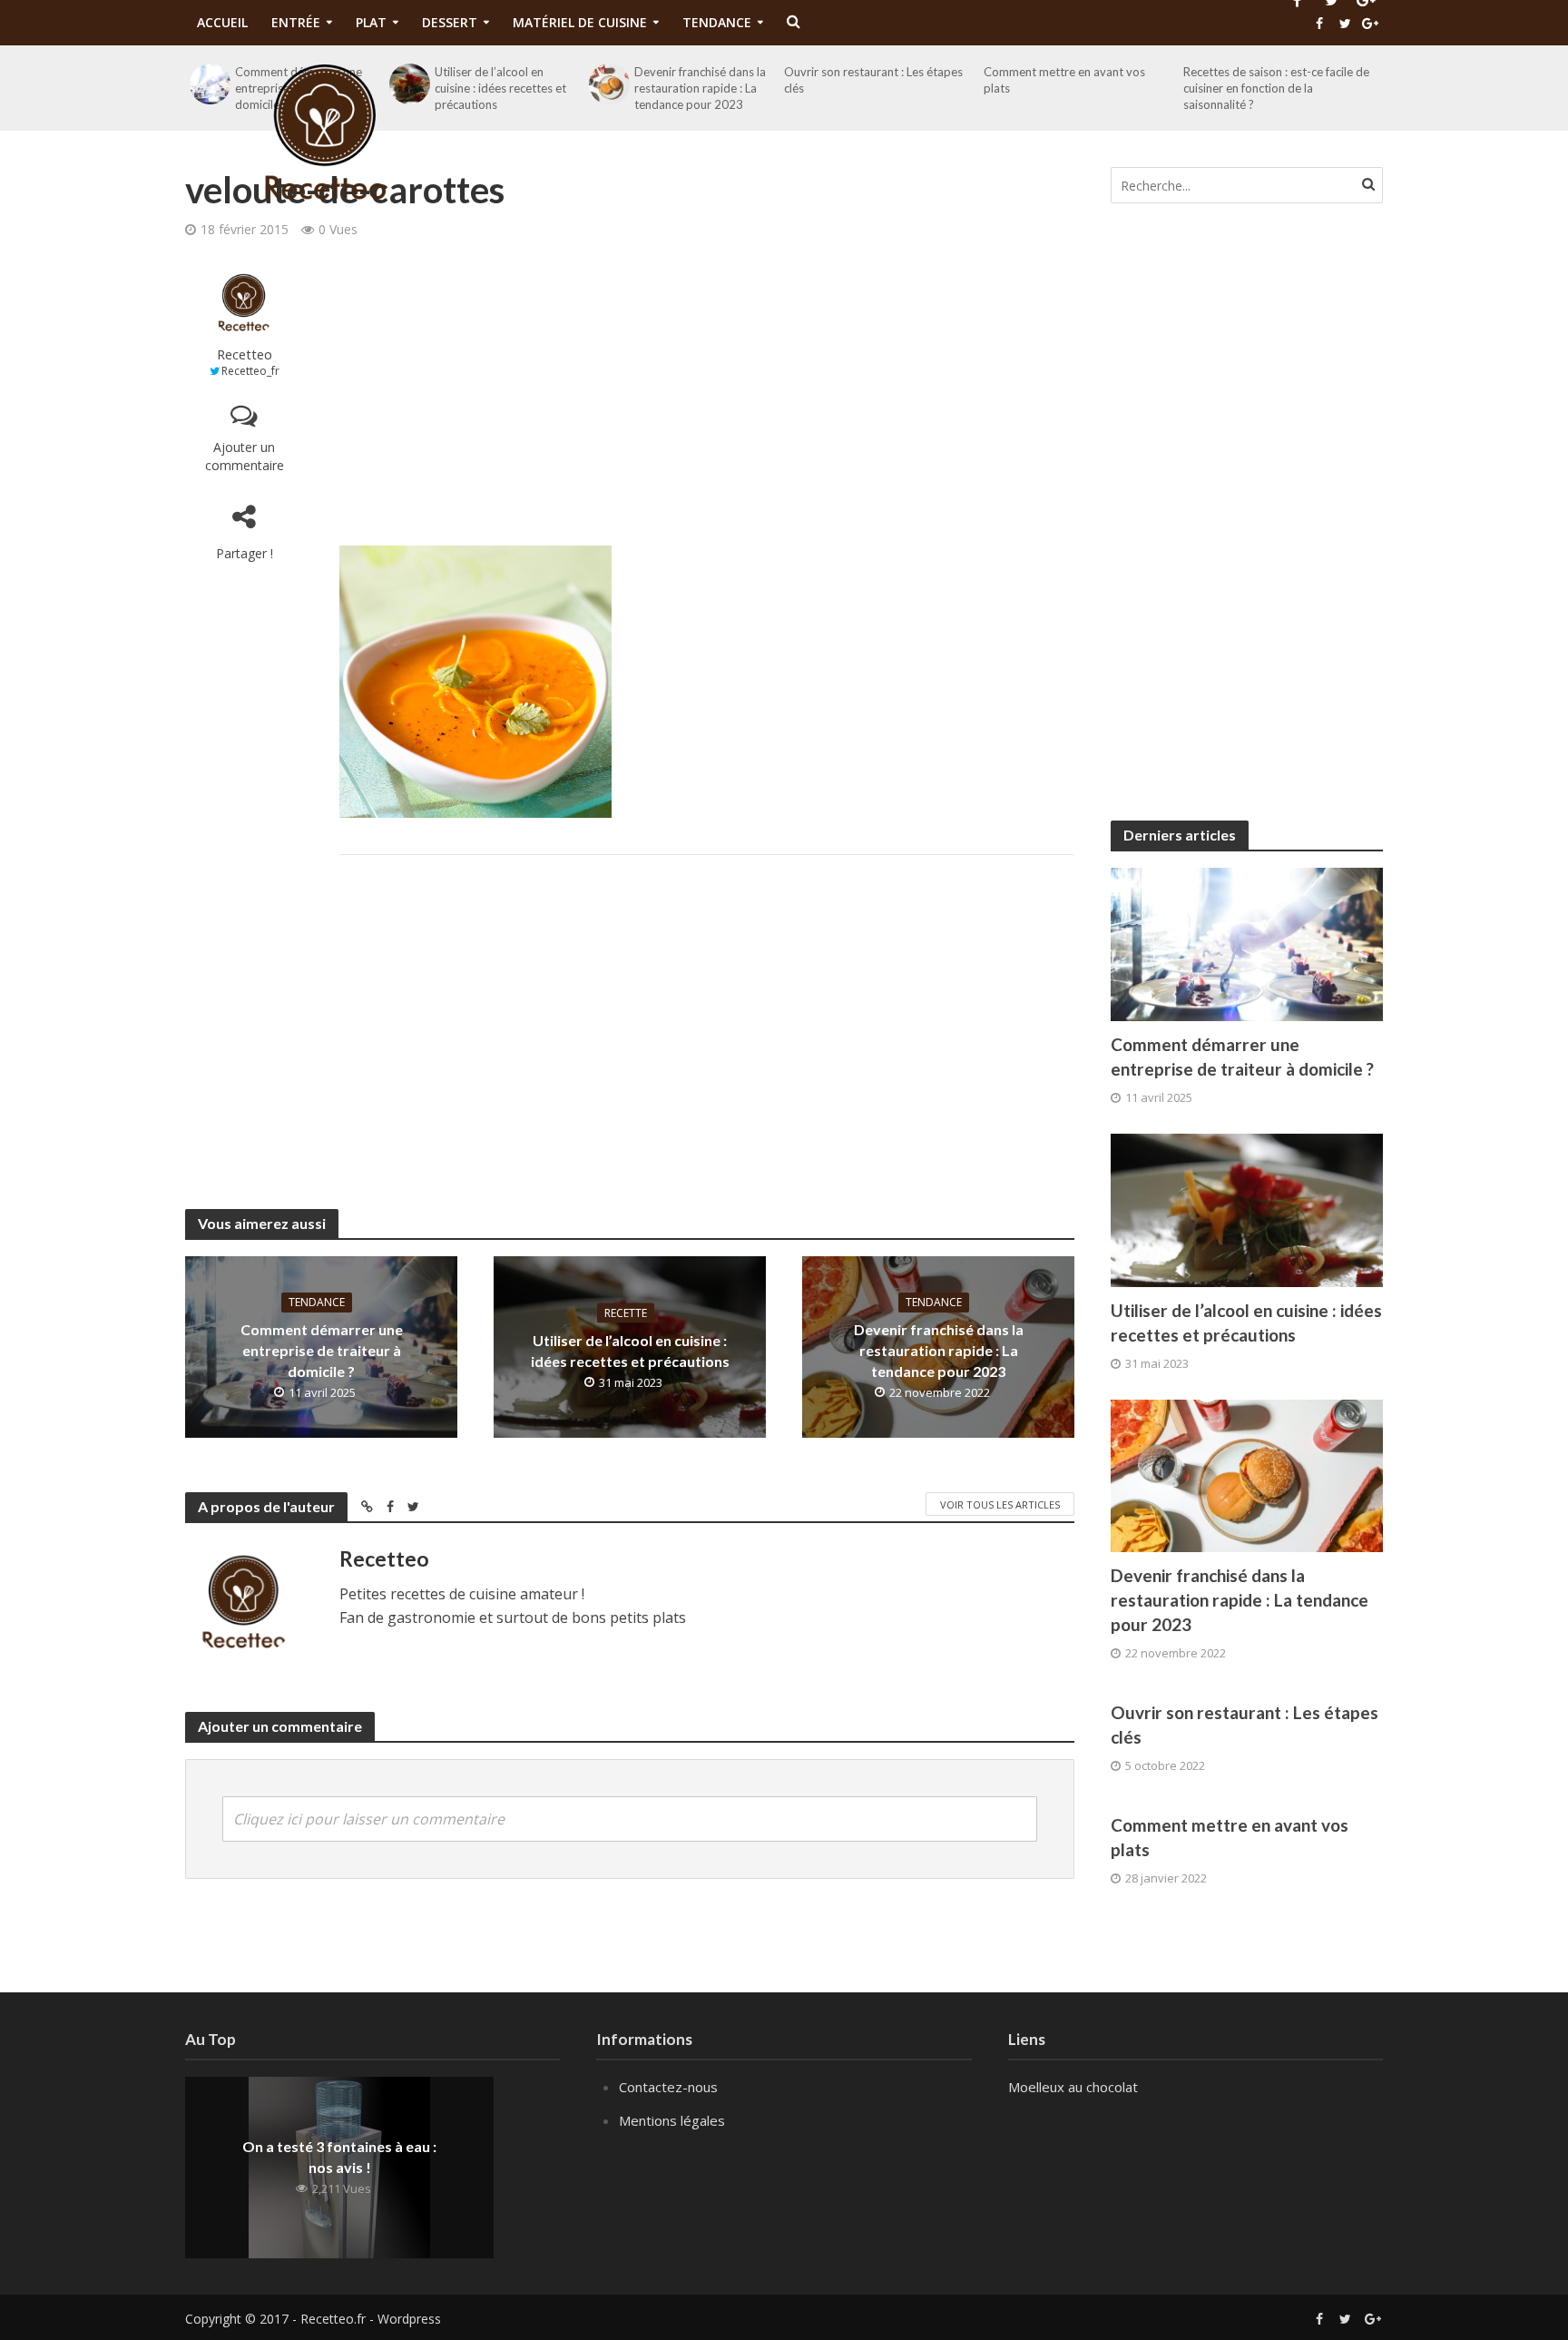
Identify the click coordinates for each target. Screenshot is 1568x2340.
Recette (626, 1312)
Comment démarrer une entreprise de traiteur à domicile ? (322, 1350)
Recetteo (245, 354)
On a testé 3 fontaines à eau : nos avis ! (339, 2157)
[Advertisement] (707, 391)
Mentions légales (672, 2120)
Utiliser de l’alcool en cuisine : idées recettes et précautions (630, 1350)
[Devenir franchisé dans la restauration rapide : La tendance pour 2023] (1247, 1474)
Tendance (317, 1302)
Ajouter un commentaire (245, 456)
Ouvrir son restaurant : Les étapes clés (1245, 1725)
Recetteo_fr (250, 371)
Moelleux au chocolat (1073, 2087)
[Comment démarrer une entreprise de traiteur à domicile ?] (1247, 942)
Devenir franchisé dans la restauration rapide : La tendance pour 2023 (939, 1350)
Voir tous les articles (1000, 1504)
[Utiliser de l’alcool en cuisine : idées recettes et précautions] (1247, 1208)
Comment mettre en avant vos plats (1230, 1837)
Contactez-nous (668, 2087)
